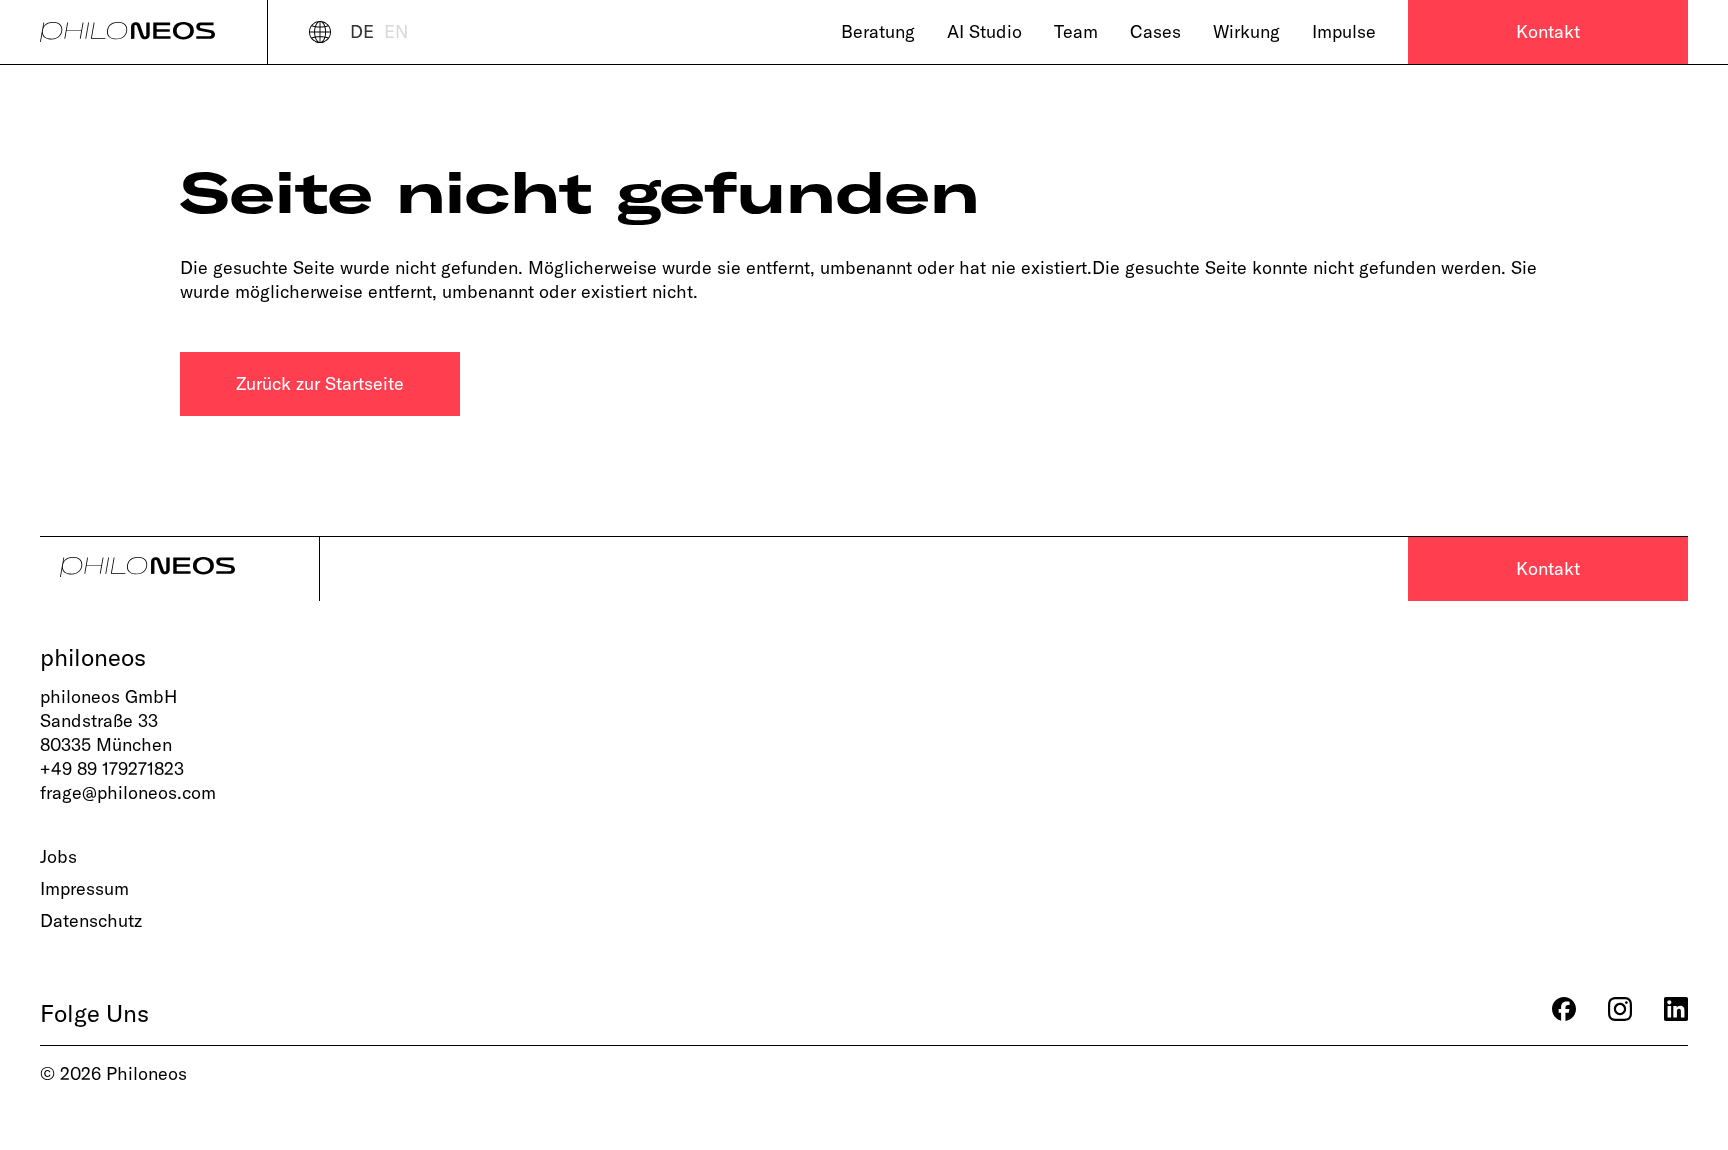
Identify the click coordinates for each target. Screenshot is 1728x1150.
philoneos (93, 657)
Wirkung (1246, 31)
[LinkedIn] (1676, 1013)
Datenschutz (91, 920)
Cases (1155, 31)
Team (1076, 31)
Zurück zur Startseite (320, 383)
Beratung (878, 31)
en (396, 31)
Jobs (58, 856)
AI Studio (984, 31)
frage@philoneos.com (128, 792)
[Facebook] (1564, 1013)
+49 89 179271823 (112, 768)
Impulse (1344, 31)
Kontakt (1548, 31)
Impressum (84, 888)
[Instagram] (1620, 1013)
